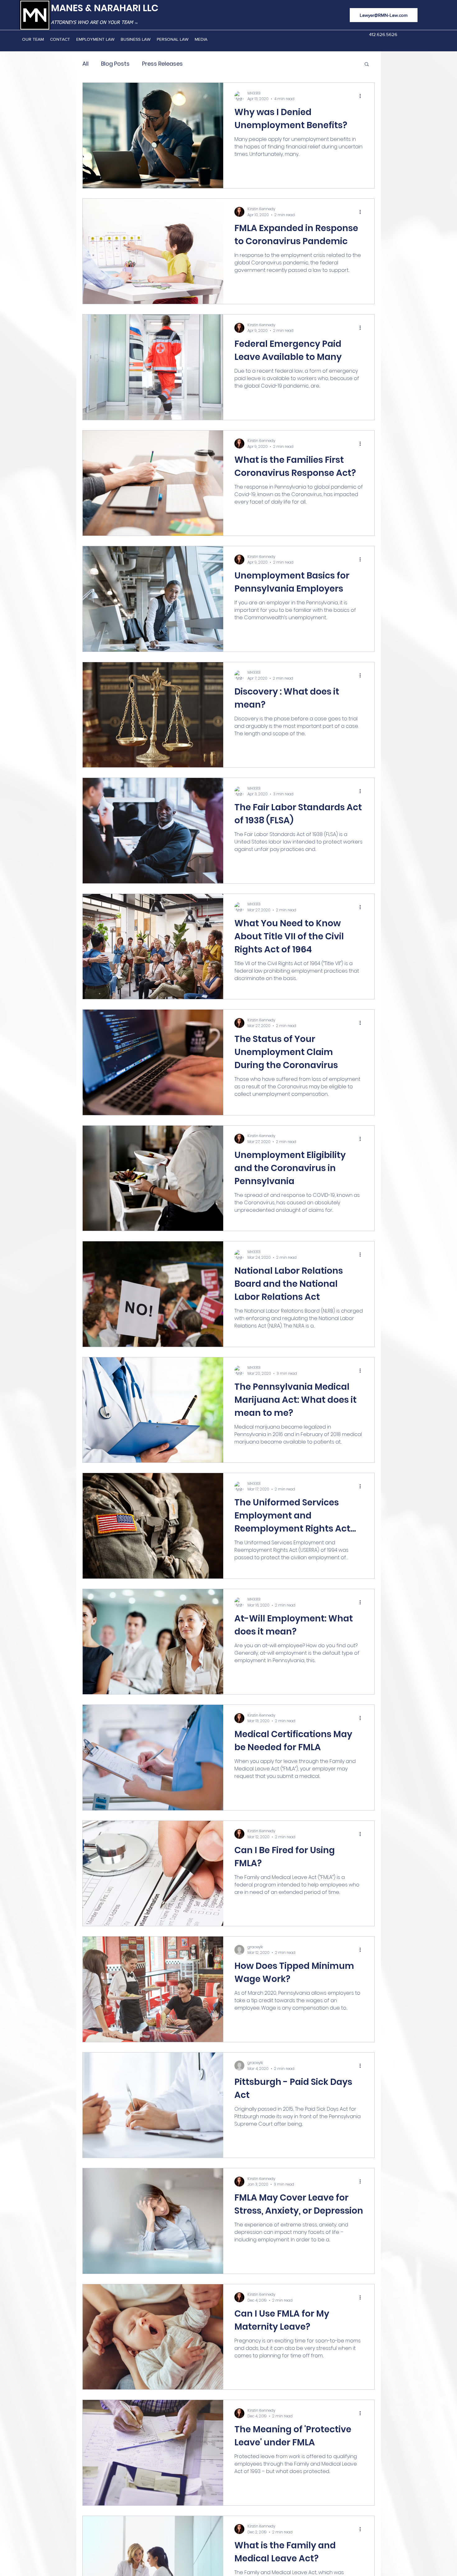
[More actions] (362, 96)
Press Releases (162, 64)
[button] (367, 65)
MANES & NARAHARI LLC (105, 8)
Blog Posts (115, 64)
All (85, 64)
